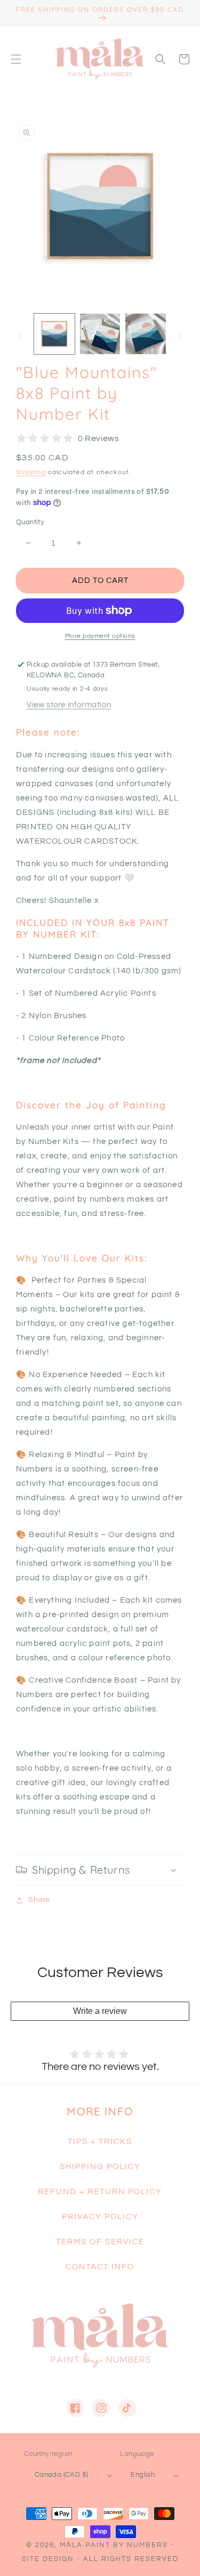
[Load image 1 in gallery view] (54, 334)
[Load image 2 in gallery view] (100, 334)
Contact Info (100, 2267)
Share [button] (39, 1900)
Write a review (100, 2011)
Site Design (48, 2559)
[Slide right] (180, 337)
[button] (16, 59)
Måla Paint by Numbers (114, 2545)
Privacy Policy (100, 2217)
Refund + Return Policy (100, 2192)
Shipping (31, 472)
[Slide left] (20, 337)
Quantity (30, 522)
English (143, 2475)
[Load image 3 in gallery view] (146, 334)
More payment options (100, 636)
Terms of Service (100, 2242)
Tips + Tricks (100, 2142)
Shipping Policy (100, 2167)
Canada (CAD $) (62, 2475)
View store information (69, 705)
